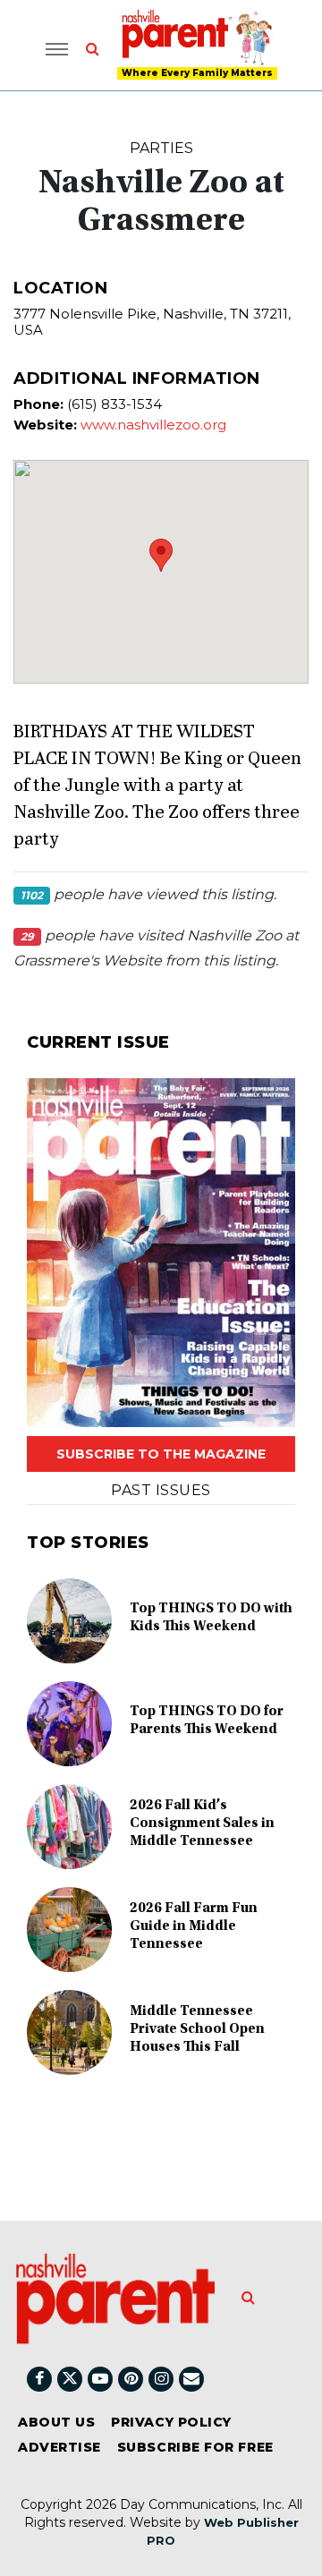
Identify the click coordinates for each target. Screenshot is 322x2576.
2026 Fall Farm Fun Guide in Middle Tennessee (194, 1926)
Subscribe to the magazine (161, 1454)
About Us (56, 2422)
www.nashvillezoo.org (153, 425)
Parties (161, 148)
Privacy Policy (171, 2422)
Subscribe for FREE (195, 2447)
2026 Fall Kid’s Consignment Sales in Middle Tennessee (202, 1824)
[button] (161, 555)
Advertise (59, 2447)
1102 (32, 895)
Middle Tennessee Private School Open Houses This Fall (197, 2029)
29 (27, 936)
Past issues (161, 1490)
